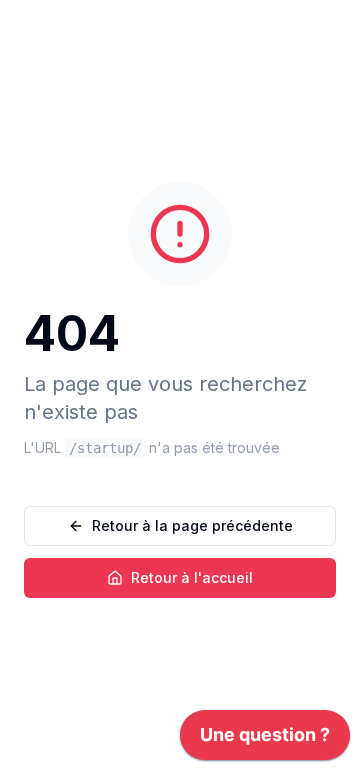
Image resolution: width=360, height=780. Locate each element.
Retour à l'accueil (192, 577)
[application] (265, 740)
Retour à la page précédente (192, 525)
